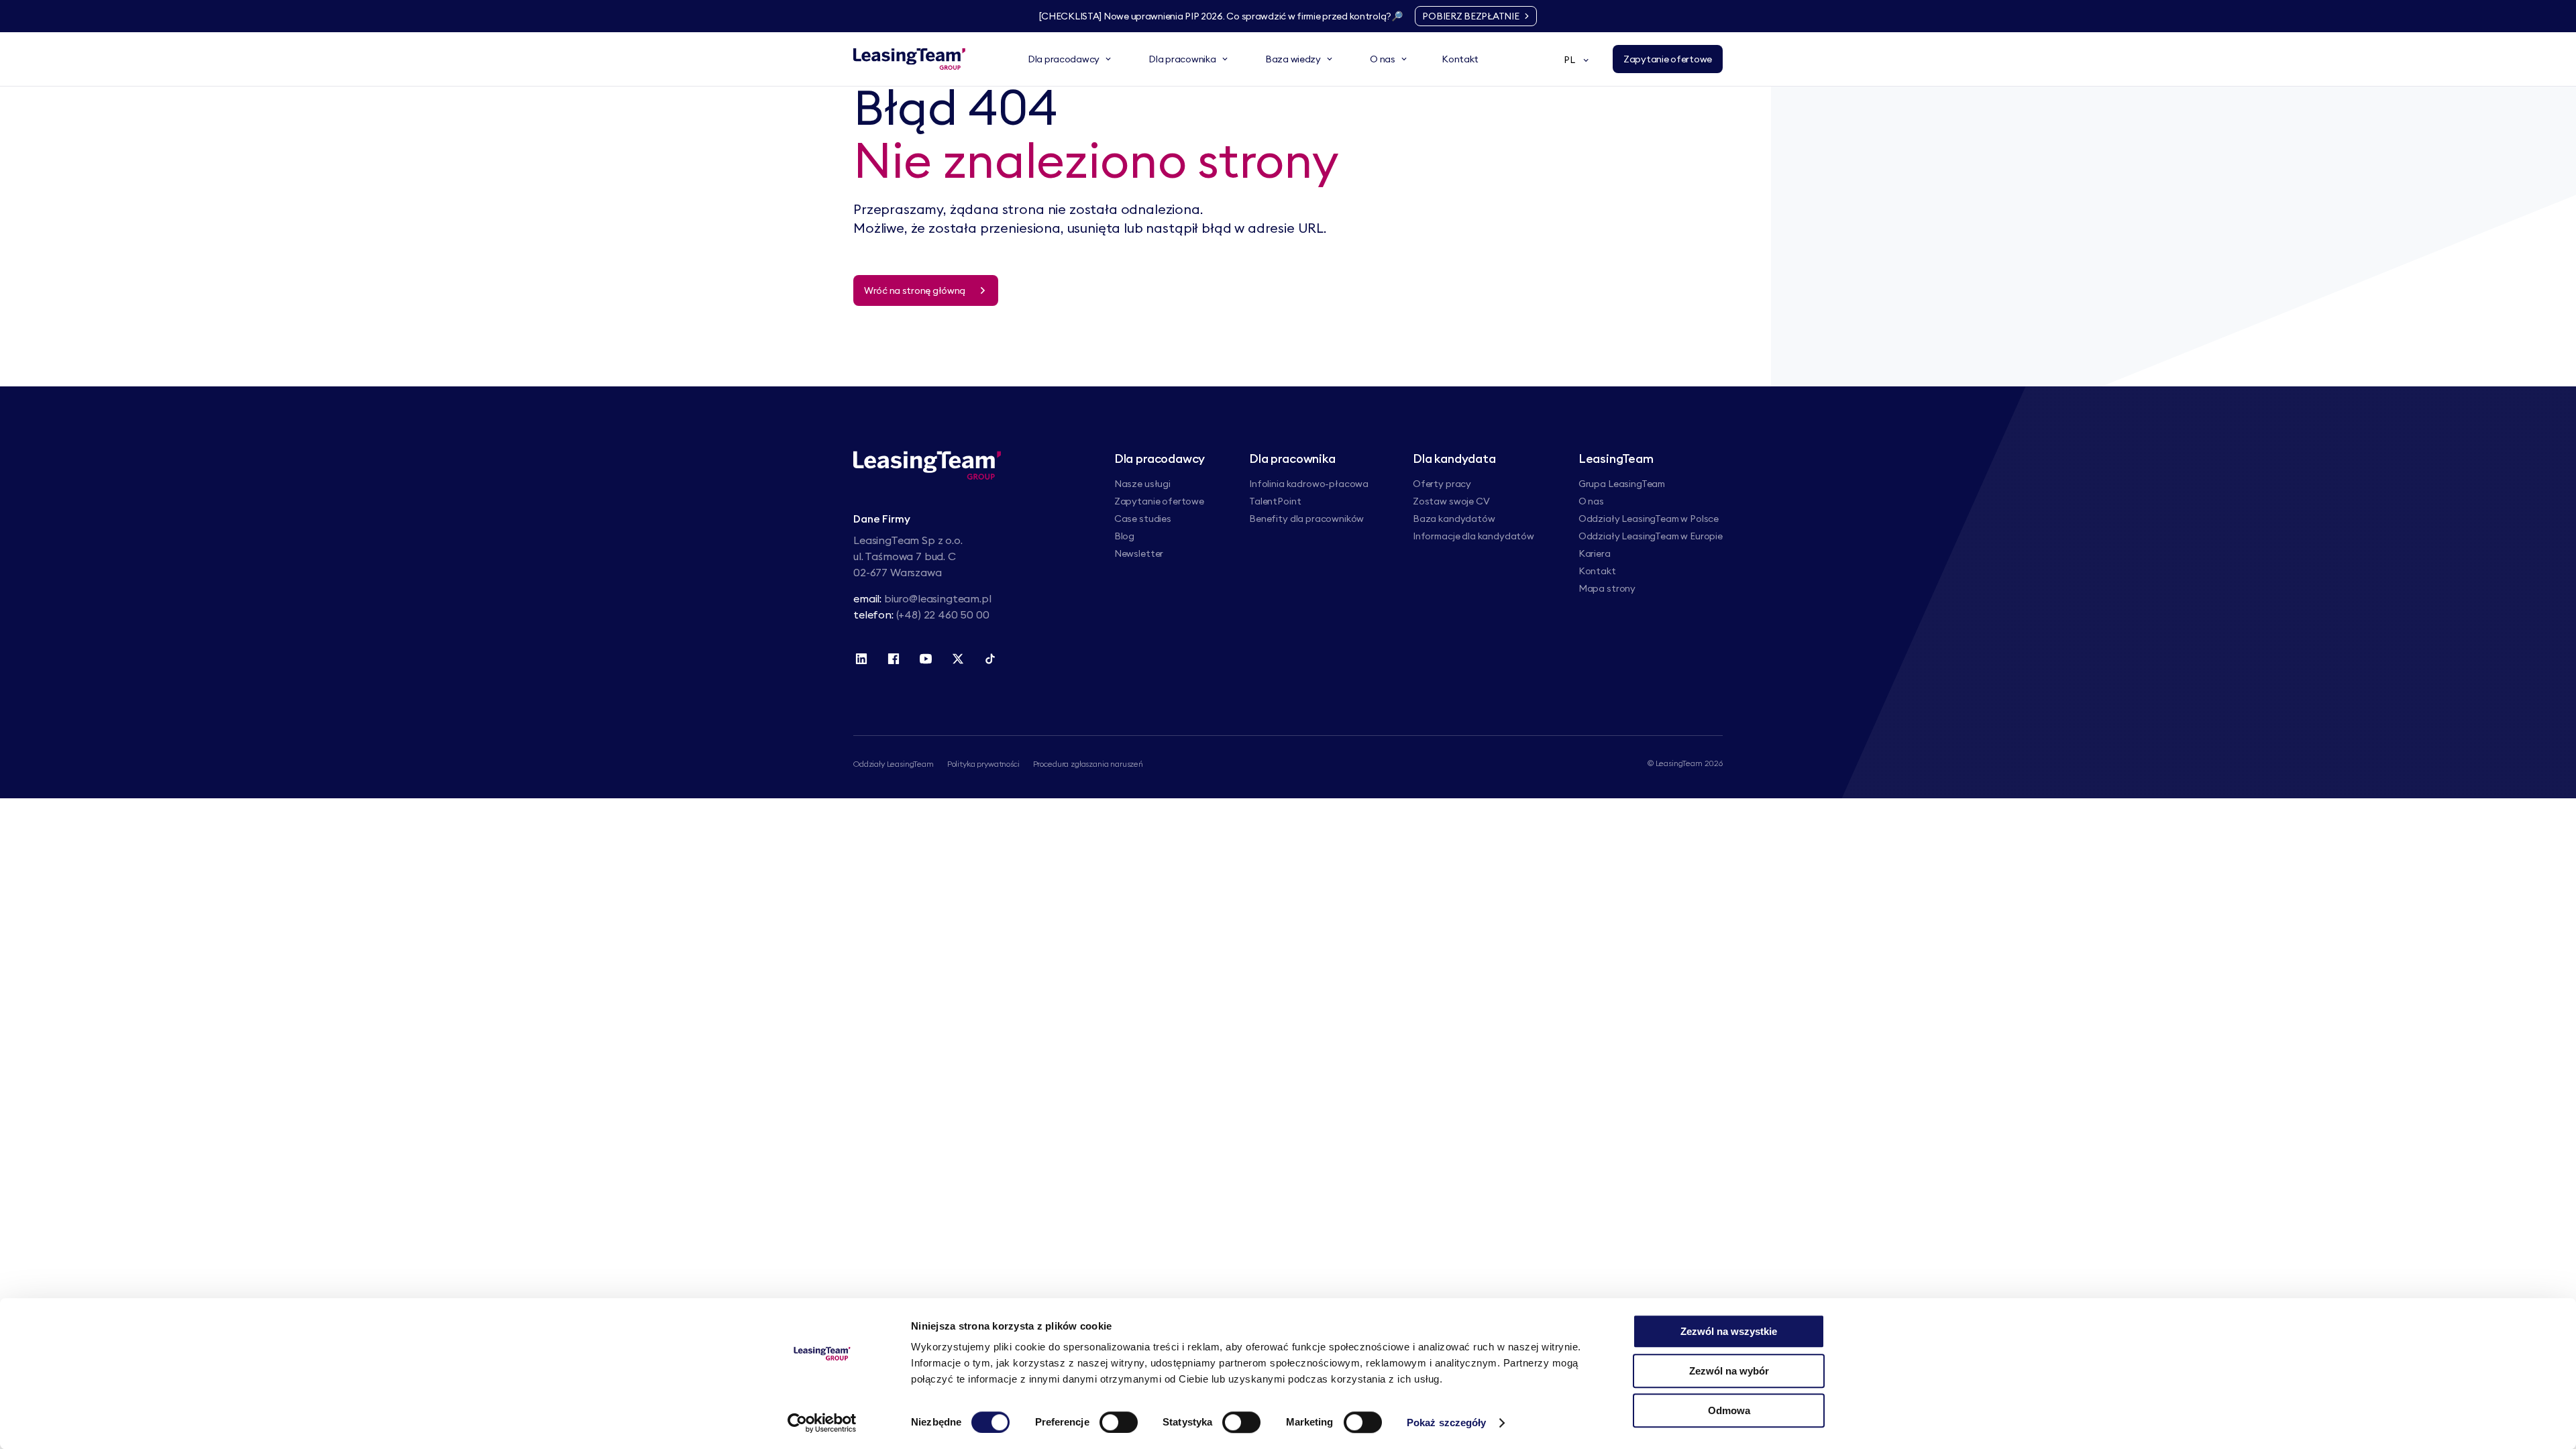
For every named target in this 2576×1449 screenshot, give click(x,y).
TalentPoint (1275, 501)
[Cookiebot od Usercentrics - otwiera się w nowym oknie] (822, 1423)
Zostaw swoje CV (1451, 501)
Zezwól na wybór (1729, 1371)
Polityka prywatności (983, 764)
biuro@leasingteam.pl (938, 598)
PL (1569, 60)
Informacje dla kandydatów (1473, 536)
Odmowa (1729, 1410)
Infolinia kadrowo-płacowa (1309, 484)
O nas (1591, 501)
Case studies (1143, 519)
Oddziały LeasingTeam (894, 764)
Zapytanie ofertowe (1159, 501)
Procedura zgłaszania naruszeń (1088, 764)
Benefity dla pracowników (1306, 519)
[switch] (1119, 1422)
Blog (1124, 536)
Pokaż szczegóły (1447, 1423)
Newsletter (1139, 553)
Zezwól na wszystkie (1729, 1331)
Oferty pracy (1442, 484)
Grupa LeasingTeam (1622, 484)
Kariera (1595, 553)
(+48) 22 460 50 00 (943, 614)
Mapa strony (1607, 588)
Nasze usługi (1142, 484)
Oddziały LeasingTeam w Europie (1651, 536)
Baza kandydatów (1454, 519)
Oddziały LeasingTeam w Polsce (1649, 519)
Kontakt (1597, 571)
